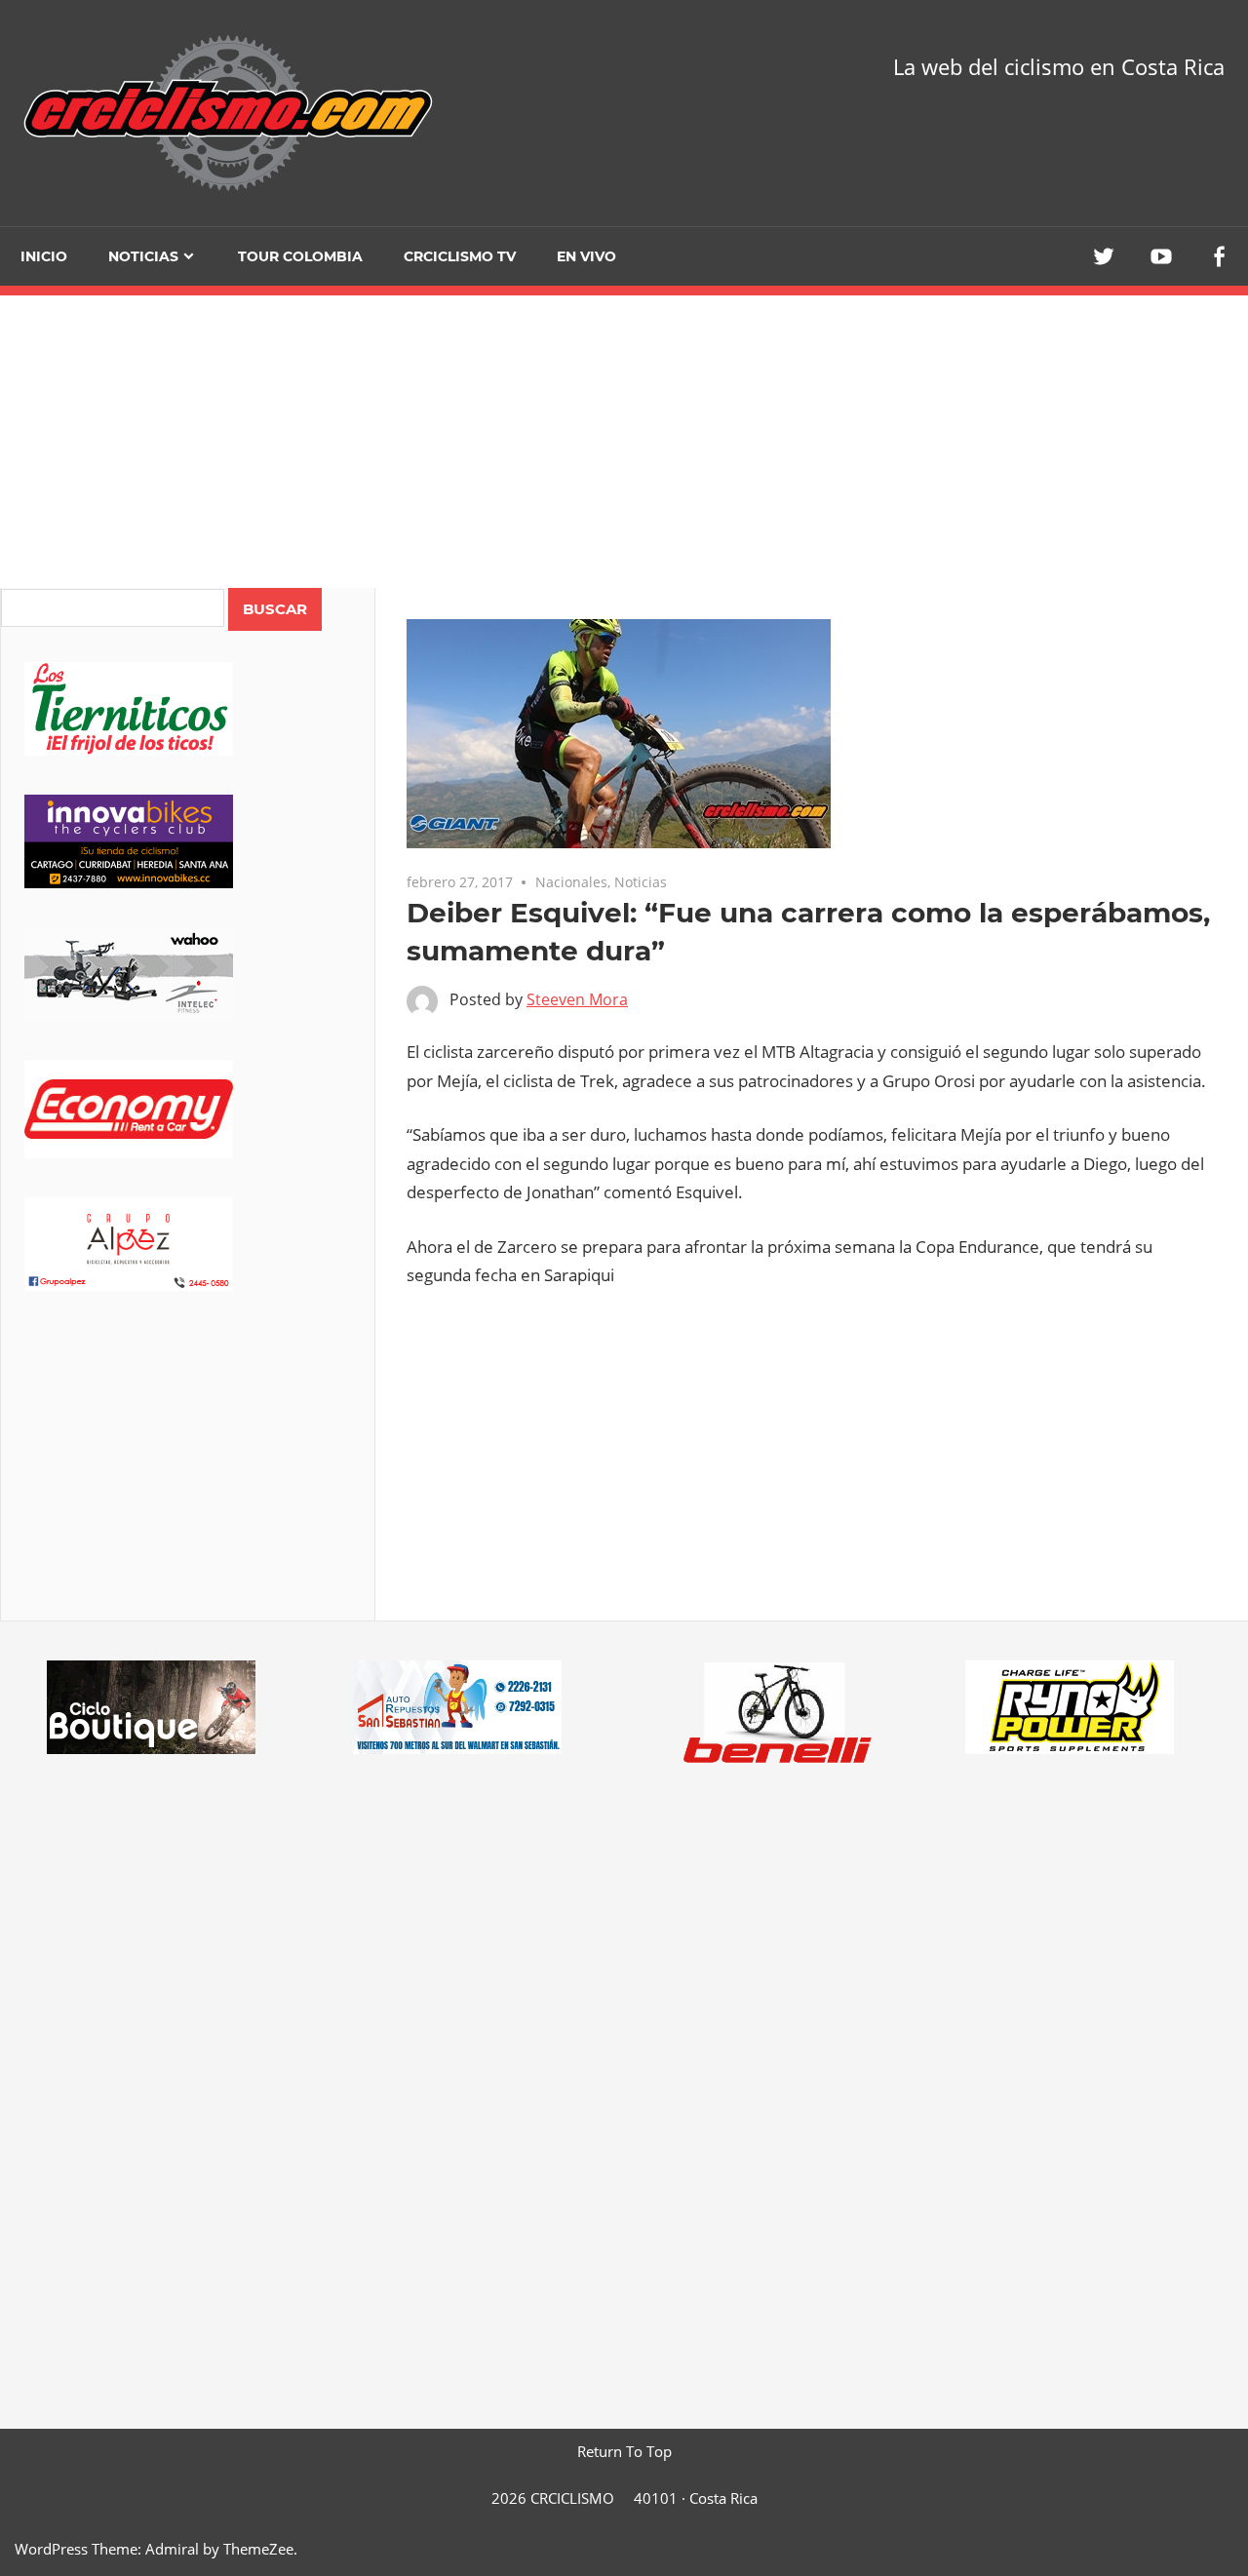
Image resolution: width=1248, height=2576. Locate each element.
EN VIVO (586, 256)
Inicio (44, 256)
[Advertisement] (188, 1483)
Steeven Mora (577, 999)
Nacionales (571, 882)
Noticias (143, 256)
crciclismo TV (460, 256)
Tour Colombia (300, 256)
